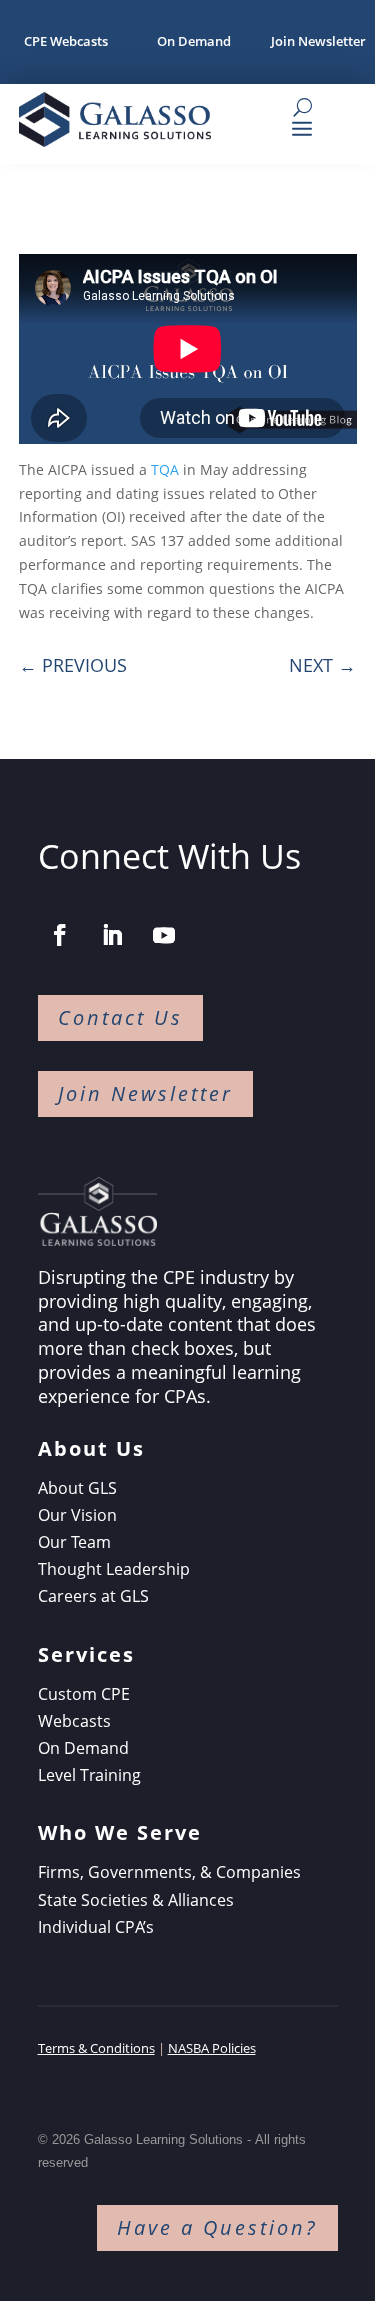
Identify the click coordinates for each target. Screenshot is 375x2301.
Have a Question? (217, 2227)
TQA (165, 469)
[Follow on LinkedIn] (112, 935)
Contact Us (120, 1017)
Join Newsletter (145, 1093)
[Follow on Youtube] (164, 935)
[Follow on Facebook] (60, 935)
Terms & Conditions (96, 2048)
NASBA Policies (212, 2048)
